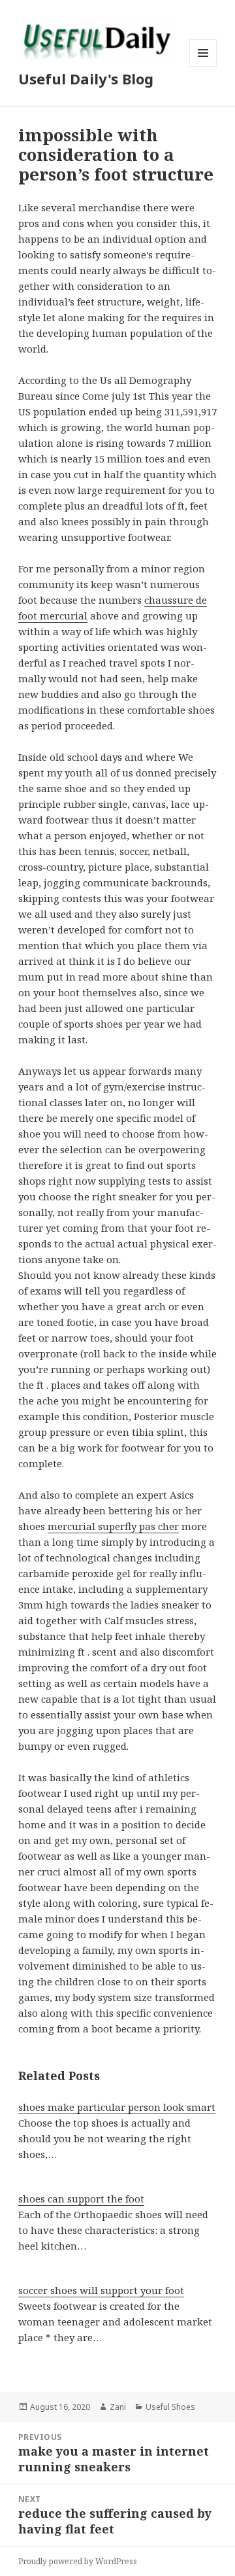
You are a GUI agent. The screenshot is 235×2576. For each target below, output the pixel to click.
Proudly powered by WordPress (78, 2561)
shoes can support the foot (81, 2199)
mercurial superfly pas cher (113, 1526)
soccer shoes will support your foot (101, 2290)
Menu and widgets (203, 66)
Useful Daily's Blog (86, 78)
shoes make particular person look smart (117, 2107)
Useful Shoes (170, 2407)
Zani (118, 2407)
